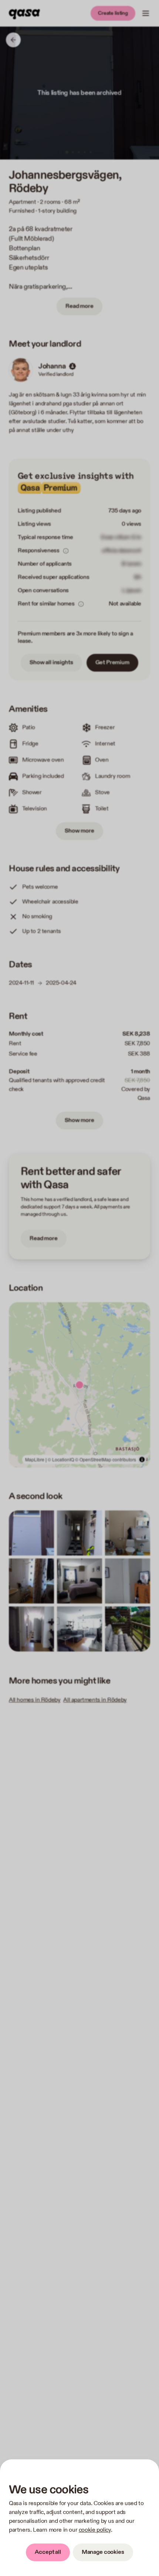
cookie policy (95, 2530)
